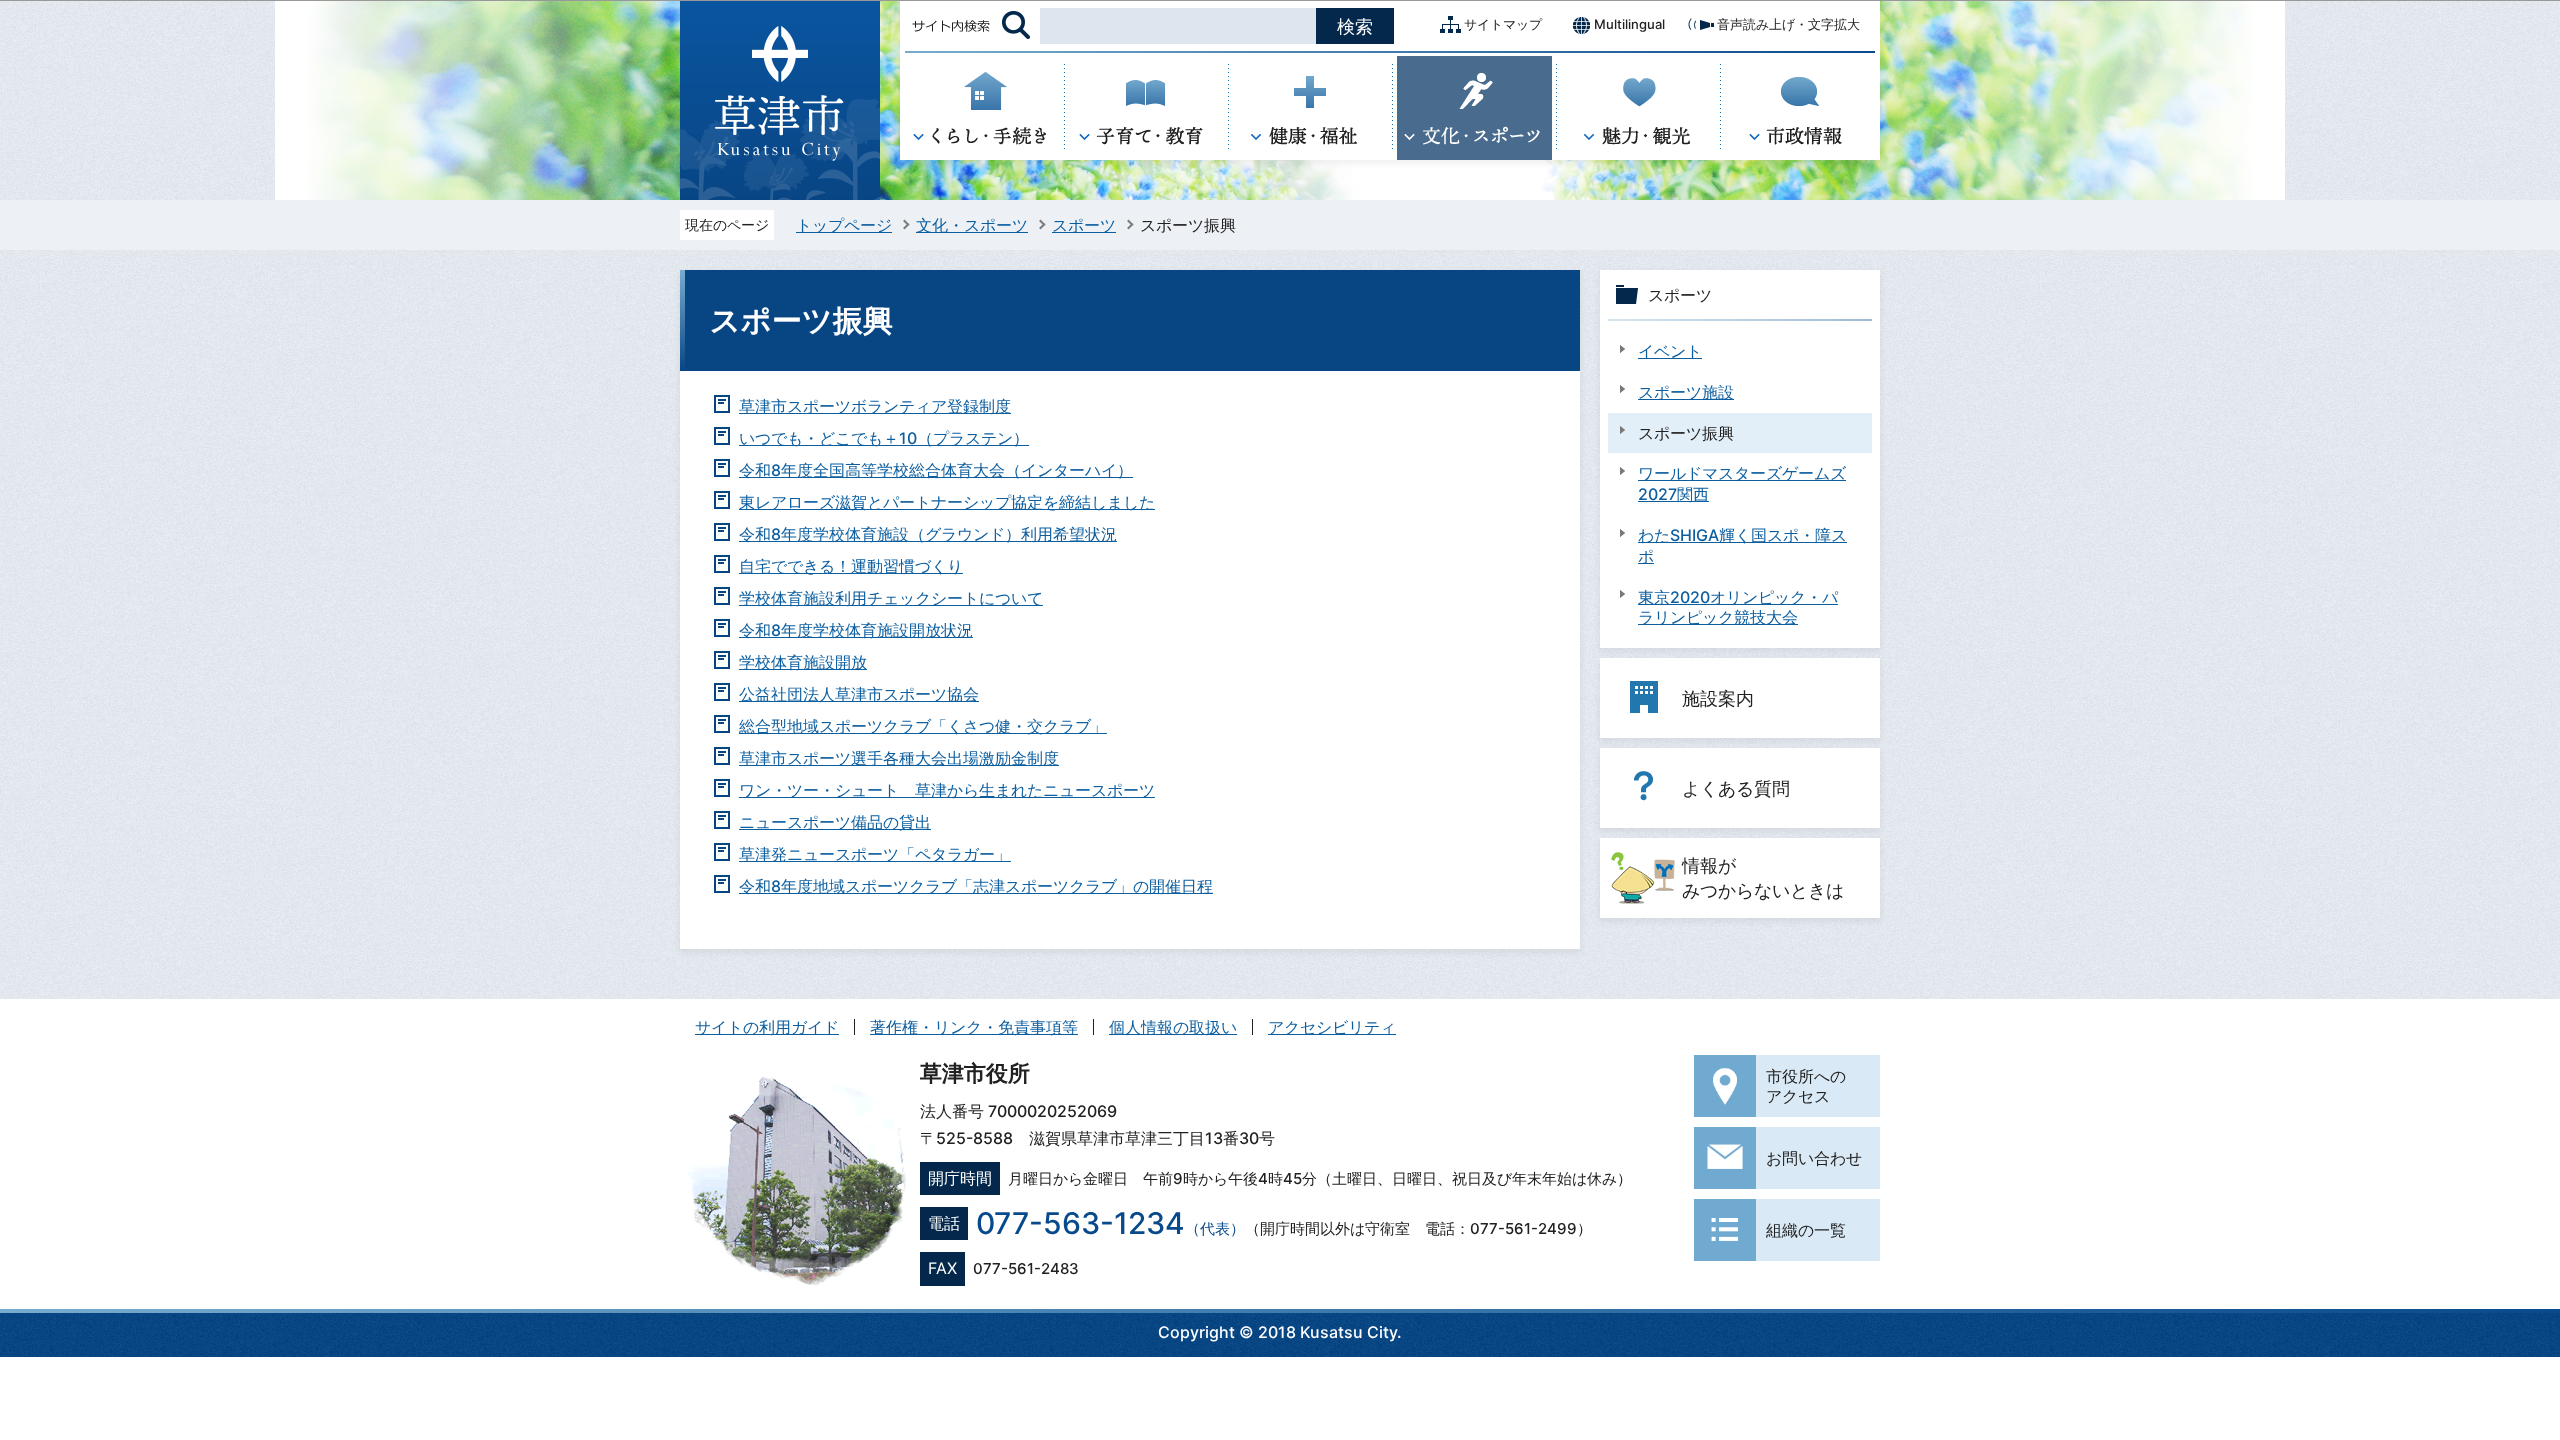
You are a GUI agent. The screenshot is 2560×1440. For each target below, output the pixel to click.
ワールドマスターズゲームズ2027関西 (1742, 483)
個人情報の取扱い (1173, 1027)
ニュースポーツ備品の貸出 (835, 822)
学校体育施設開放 (803, 662)
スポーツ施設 (1686, 392)
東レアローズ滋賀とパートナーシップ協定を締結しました (947, 502)
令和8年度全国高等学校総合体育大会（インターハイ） (936, 470)
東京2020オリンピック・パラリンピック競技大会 (1738, 607)
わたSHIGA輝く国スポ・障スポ (1742, 545)
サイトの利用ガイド (767, 1027)
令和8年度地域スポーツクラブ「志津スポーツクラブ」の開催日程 (976, 886)
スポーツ (1084, 225)
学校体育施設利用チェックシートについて (891, 598)
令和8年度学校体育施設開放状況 (856, 630)
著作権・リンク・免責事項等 (974, 1027)
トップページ (844, 225)
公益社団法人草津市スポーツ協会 (859, 694)
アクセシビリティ (1332, 1027)
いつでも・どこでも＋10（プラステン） (884, 438)
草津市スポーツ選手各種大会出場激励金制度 (899, 758)
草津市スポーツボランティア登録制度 (875, 406)
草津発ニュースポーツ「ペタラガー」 (875, 854)
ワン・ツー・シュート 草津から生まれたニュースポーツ (947, 790)
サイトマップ (1503, 24)
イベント (1670, 351)
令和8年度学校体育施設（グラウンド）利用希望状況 (928, 534)
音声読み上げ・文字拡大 (1788, 24)
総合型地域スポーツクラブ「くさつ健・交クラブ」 (923, 726)
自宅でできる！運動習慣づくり (851, 566)
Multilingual (1629, 24)
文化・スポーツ (972, 225)
